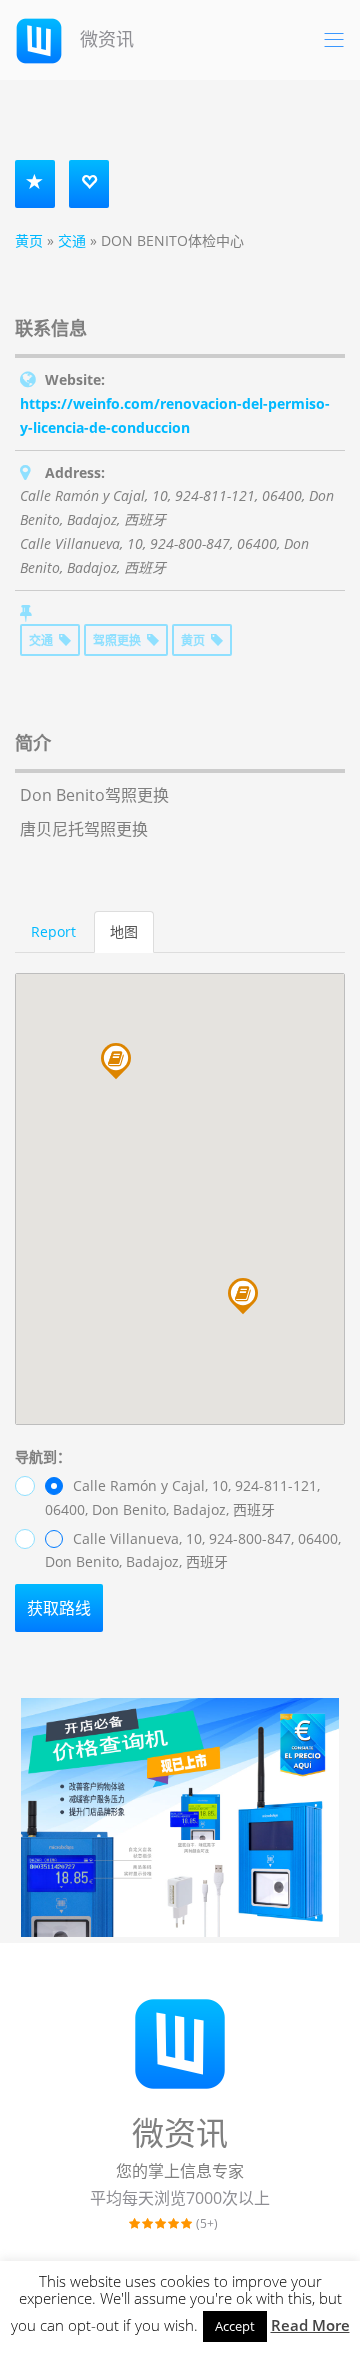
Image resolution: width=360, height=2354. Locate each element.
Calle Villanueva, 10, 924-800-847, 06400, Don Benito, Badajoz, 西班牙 (193, 1550)
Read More (310, 2325)
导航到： (43, 1456)
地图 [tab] (124, 931)
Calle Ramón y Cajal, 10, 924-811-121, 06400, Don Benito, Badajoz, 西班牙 (182, 1497)
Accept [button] (235, 2326)
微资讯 (104, 39)
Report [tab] (53, 931)
